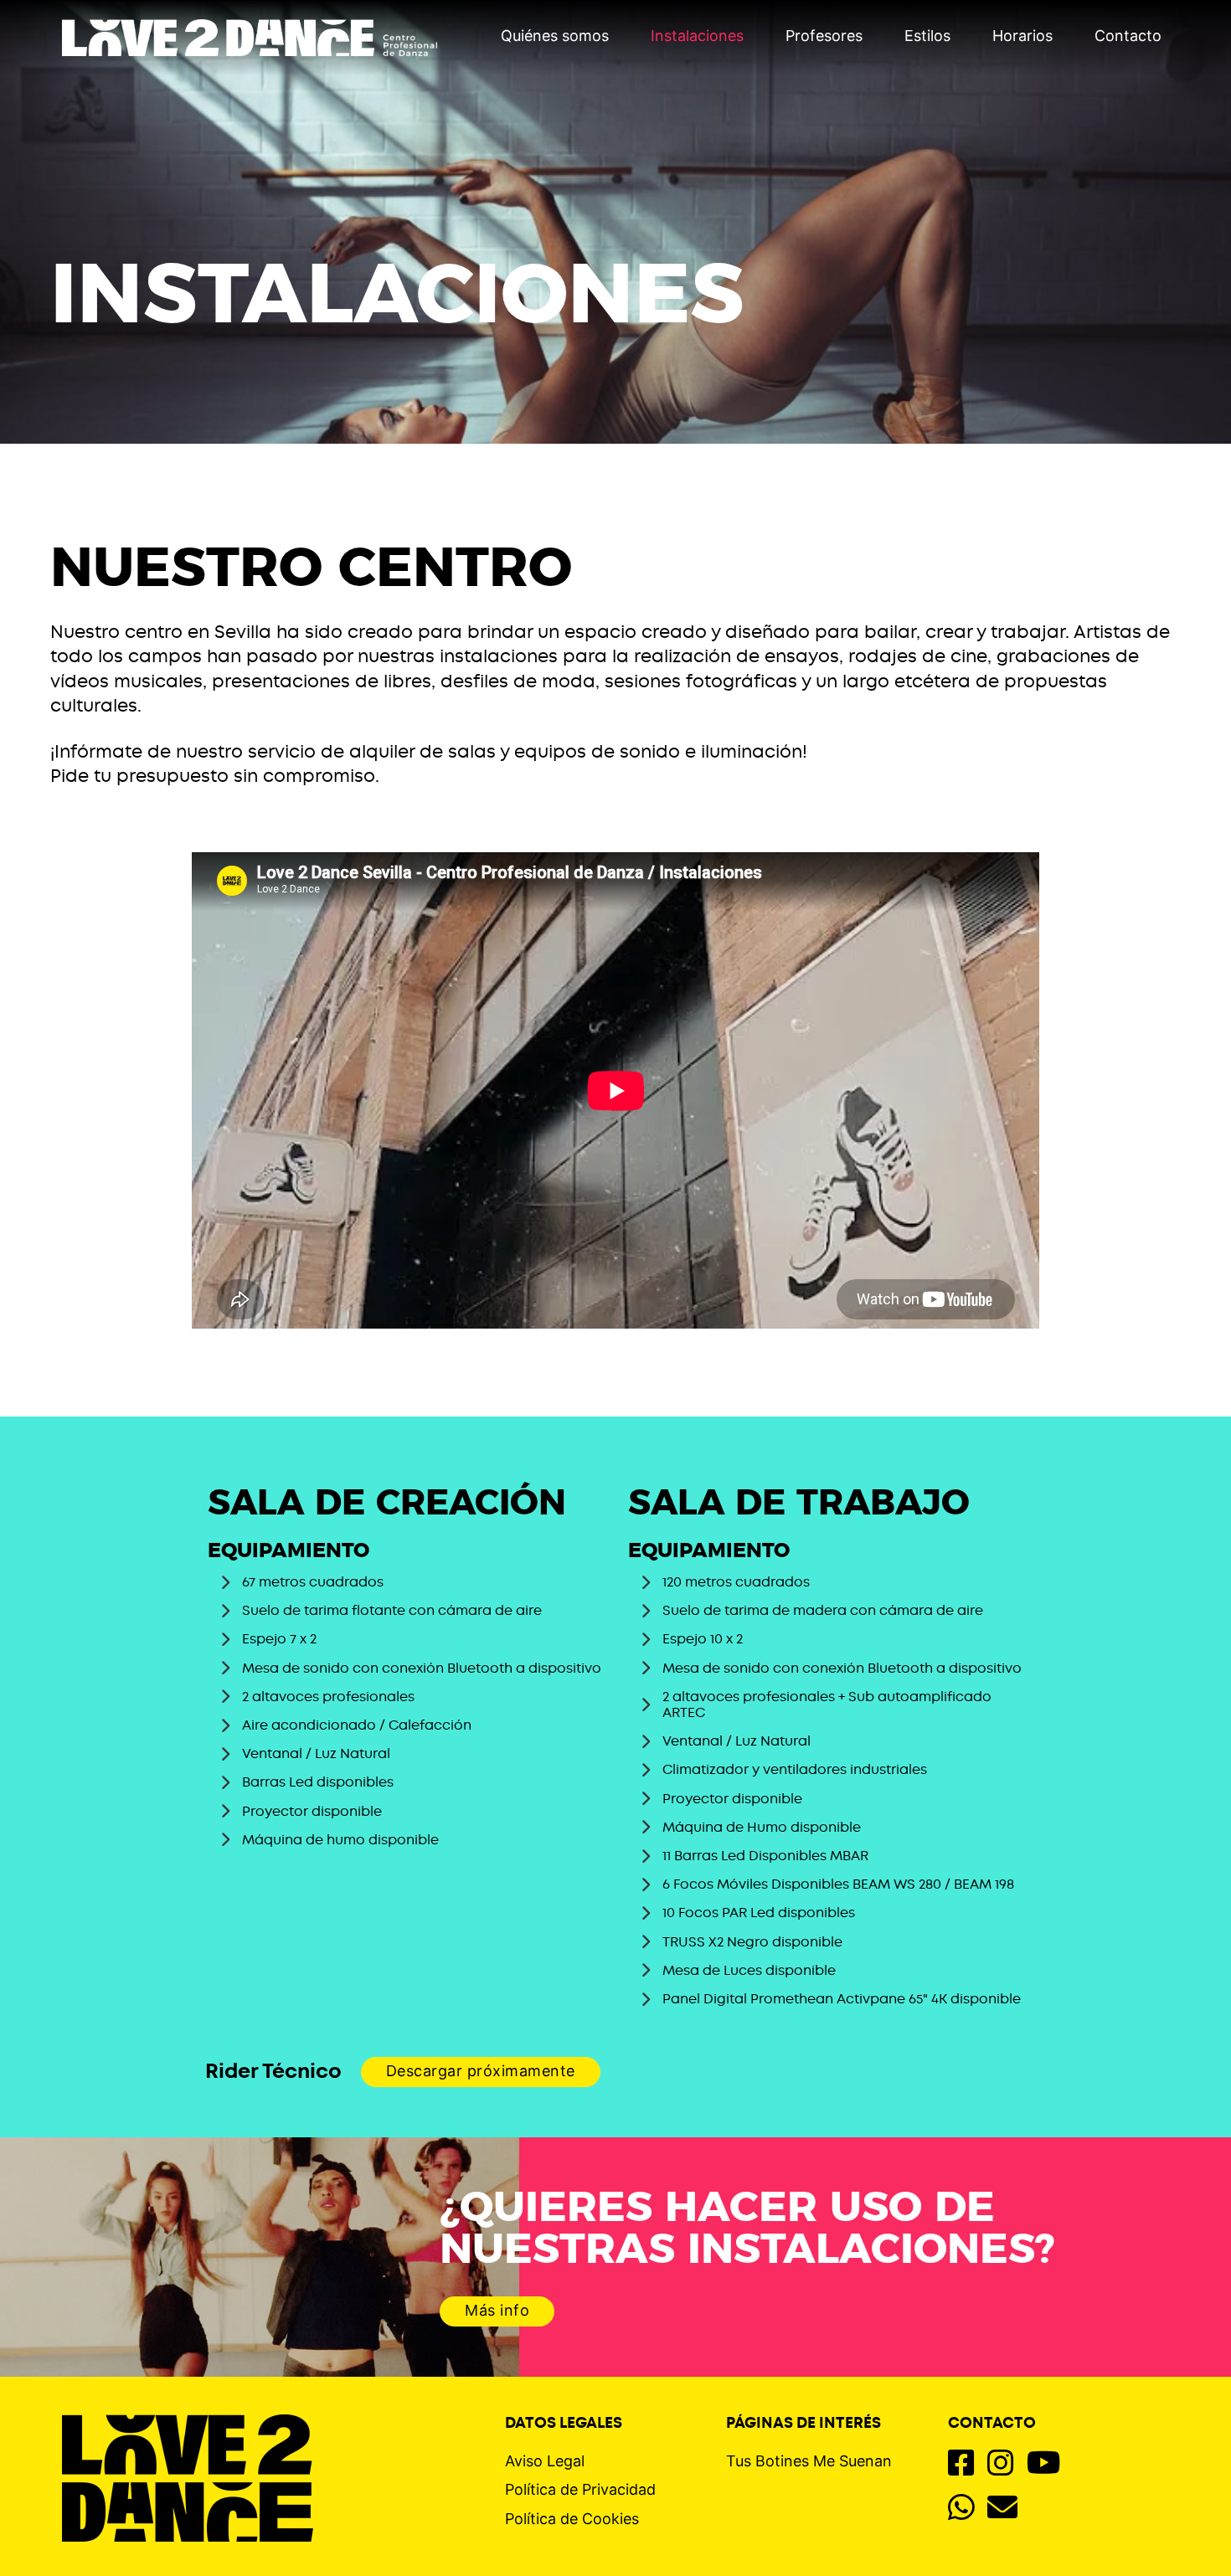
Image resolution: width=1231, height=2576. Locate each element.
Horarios (1022, 36)
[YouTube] (1044, 2464)
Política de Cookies (572, 2519)
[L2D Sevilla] (188, 2467)
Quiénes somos (555, 36)
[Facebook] (961, 2464)
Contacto (1128, 36)
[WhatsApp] (961, 2509)
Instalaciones (697, 36)
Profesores (824, 36)
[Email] (1002, 2509)
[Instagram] (1001, 2464)
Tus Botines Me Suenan (809, 2461)
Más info (497, 2310)
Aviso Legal (545, 2461)
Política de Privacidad (580, 2489)
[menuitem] (555, 38)
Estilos (927, 36)
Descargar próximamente (481, 2071)
